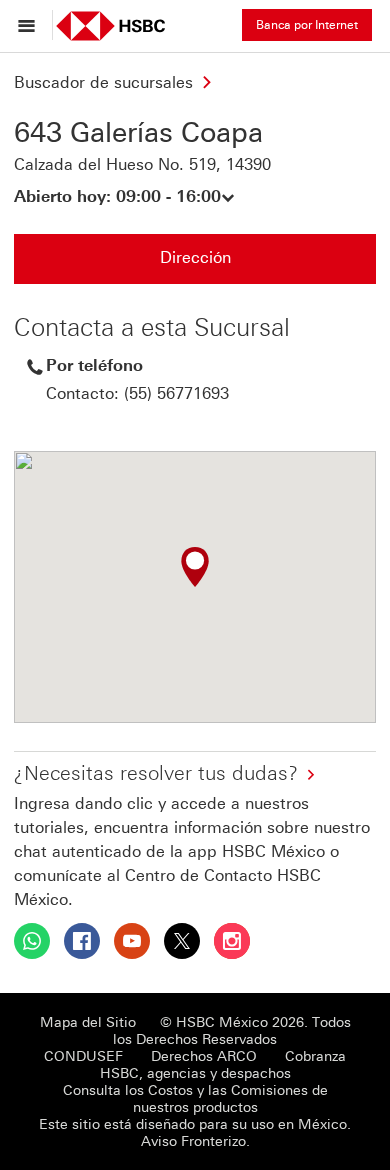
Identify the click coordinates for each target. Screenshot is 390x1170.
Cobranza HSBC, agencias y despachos (223, 1065)
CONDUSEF (83, 1056)
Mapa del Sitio (88, 1022)
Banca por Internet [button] (307, 25)
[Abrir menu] (31, 25)
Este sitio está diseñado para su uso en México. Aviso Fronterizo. (195, 1133)
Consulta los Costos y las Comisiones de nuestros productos (195, 1099)
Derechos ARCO (204, 1056)
